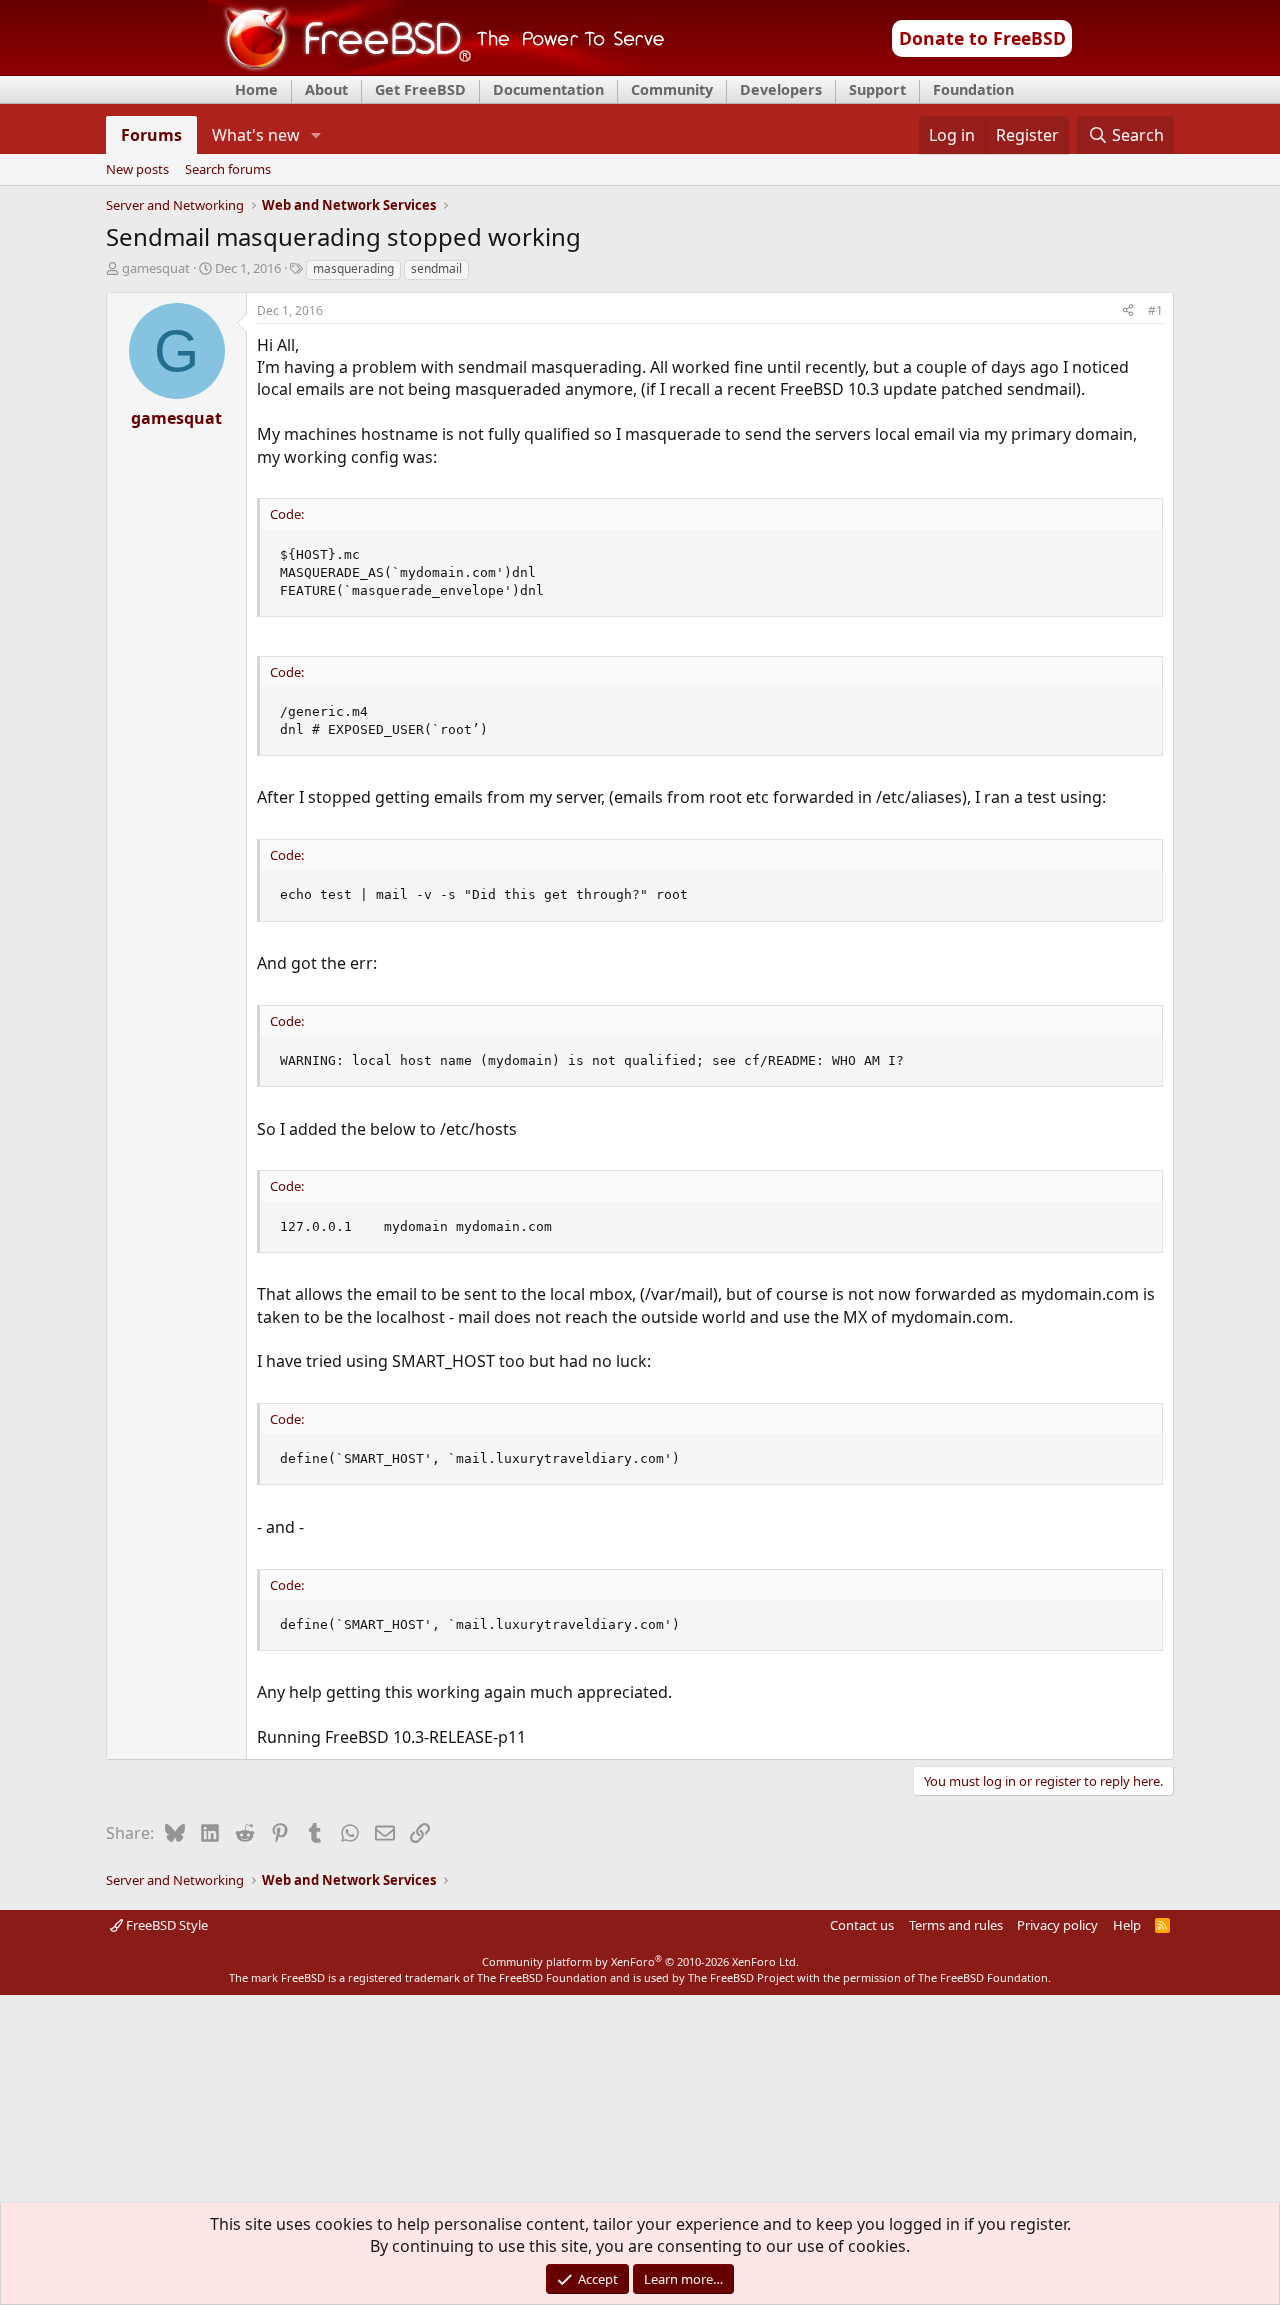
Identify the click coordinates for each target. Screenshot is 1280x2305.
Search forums (228, 170)
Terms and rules (956, 1925)
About (326, 89)
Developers (781, 89)
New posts (137, 170)
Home (256, 89)
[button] (316, 135)
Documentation (548, 89)
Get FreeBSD (420, 89)
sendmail (436, 268)
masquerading (353, 268)
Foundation (973, 89)
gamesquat (156, 268)
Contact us (862, 1925)
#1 (1155, 310)
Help (1127, 1925)
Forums (151, 135)
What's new (256, 135)
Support (877, 89)
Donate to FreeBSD (982, 38)
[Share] (1128, 311)
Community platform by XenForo (640, 1961)
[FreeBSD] (436, 69)
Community (672, 89)
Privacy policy (1057, 1925)
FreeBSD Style (165, 1925)
